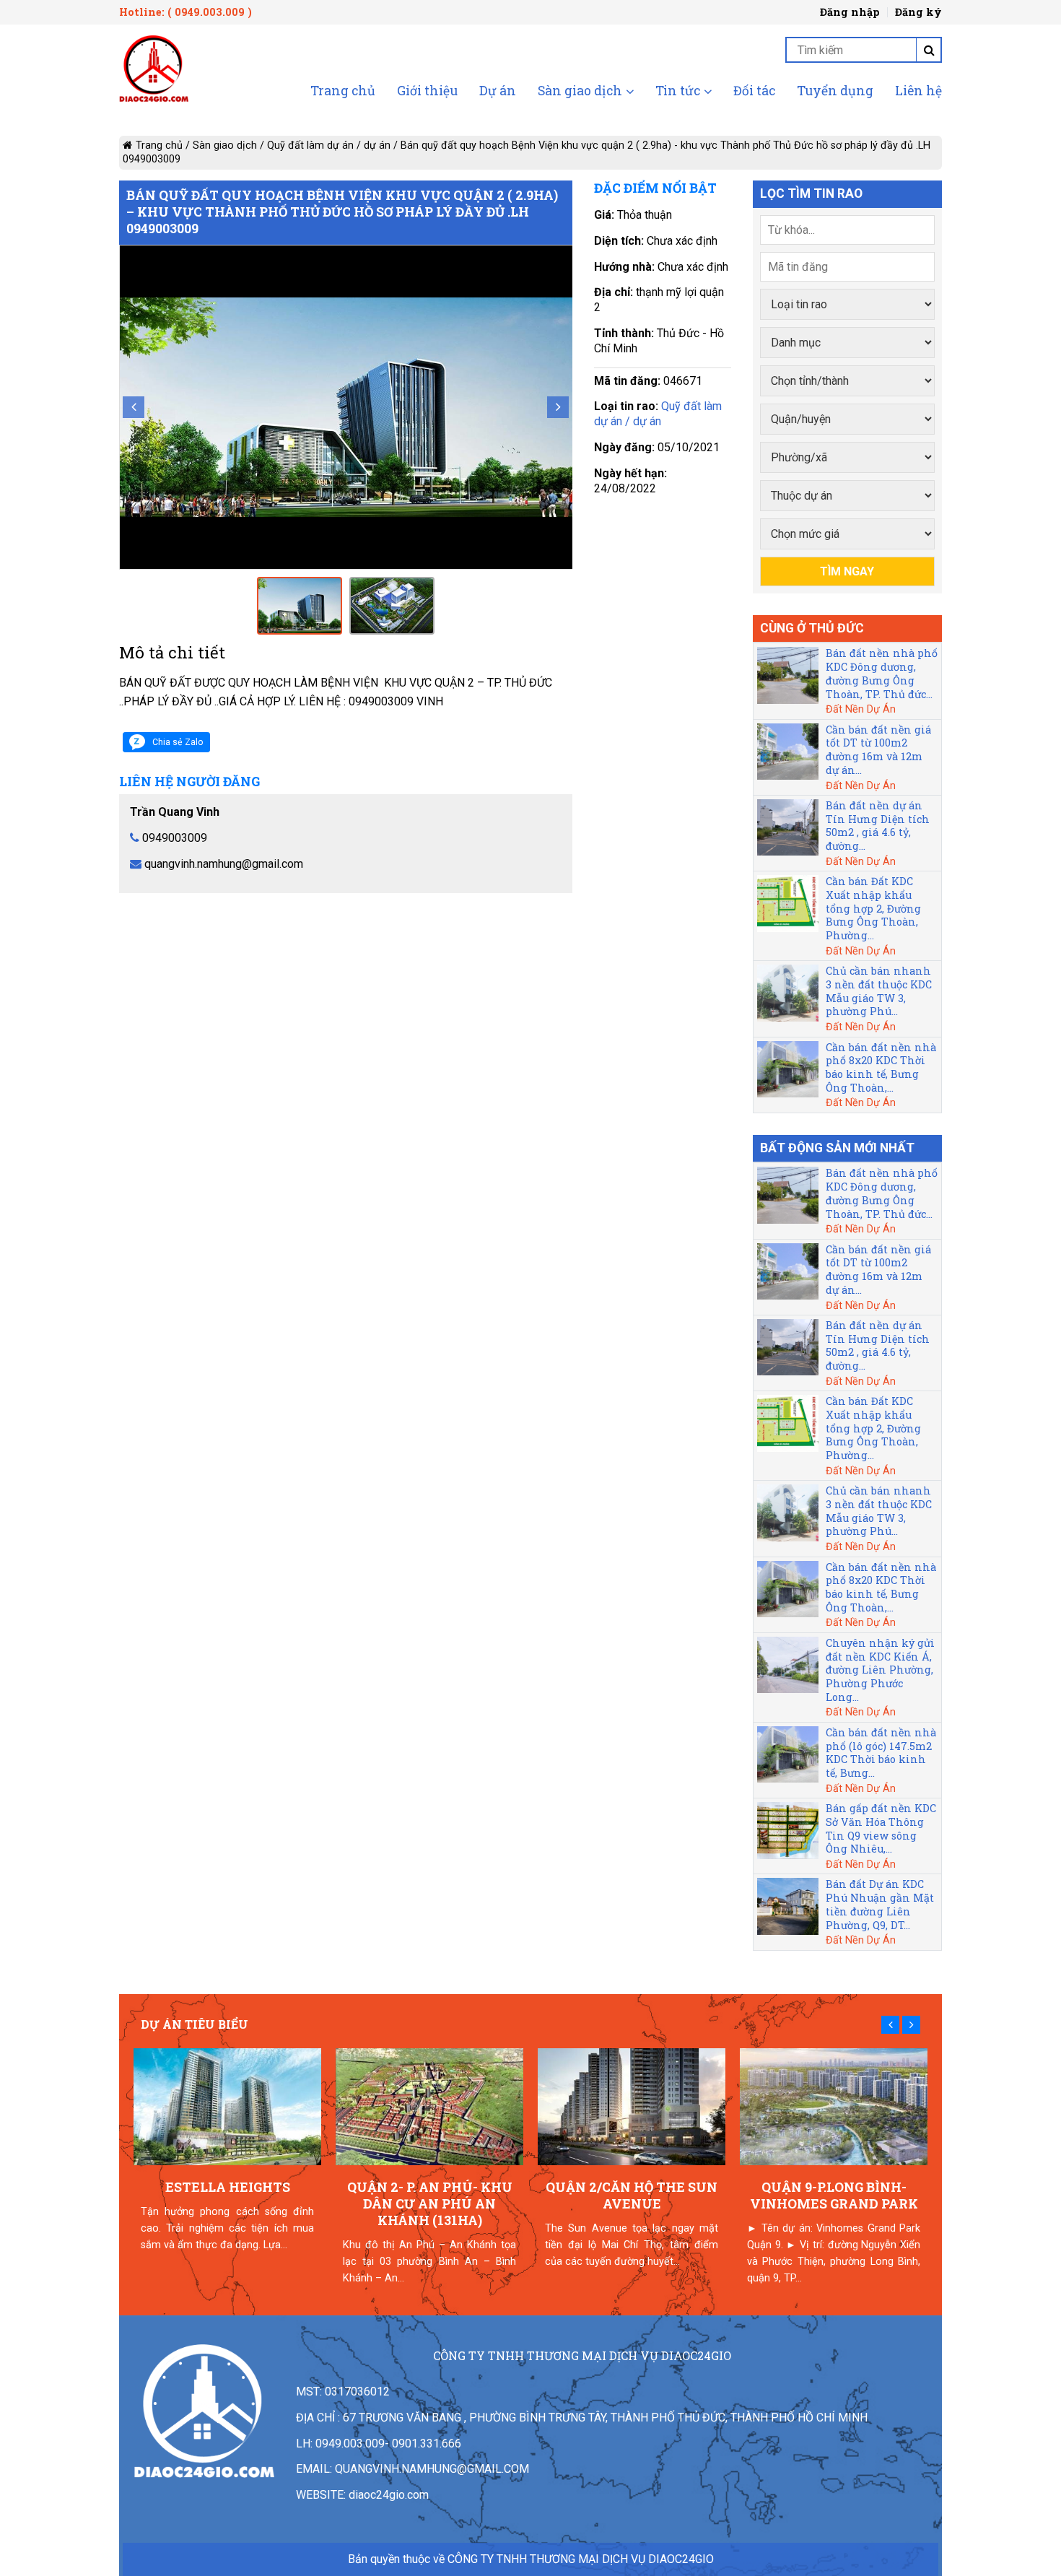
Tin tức (678, 92)
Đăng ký (918, 12)
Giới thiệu (427, 92)
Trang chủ (343, 92)
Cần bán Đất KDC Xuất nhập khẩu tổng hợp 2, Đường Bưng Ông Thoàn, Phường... (873, 908)
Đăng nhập (850, 12)
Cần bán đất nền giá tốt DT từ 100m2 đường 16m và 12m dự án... (878, 750)
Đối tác (754, 92)
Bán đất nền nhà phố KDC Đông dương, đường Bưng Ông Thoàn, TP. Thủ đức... (882, 673)
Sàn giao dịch (580, 92)
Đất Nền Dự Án (861, 709)
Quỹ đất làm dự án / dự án (329, 145)
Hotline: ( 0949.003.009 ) (185, 12)
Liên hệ (918, 92)
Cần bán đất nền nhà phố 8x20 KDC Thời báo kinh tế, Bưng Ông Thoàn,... (881, 1067)
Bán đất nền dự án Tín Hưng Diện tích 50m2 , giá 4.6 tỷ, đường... (878, 826)
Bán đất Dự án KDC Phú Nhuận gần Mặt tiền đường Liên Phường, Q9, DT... (880, 1904)
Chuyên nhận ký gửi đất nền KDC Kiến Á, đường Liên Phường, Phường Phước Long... (880, 1670)
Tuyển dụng (835, 92)
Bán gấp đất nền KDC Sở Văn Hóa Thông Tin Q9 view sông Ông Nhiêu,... (881, 1828)
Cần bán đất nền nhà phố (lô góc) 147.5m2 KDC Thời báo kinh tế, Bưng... (881, 1753)
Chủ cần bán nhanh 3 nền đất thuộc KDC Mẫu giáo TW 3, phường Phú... (879, 991)
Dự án (498, 92)
